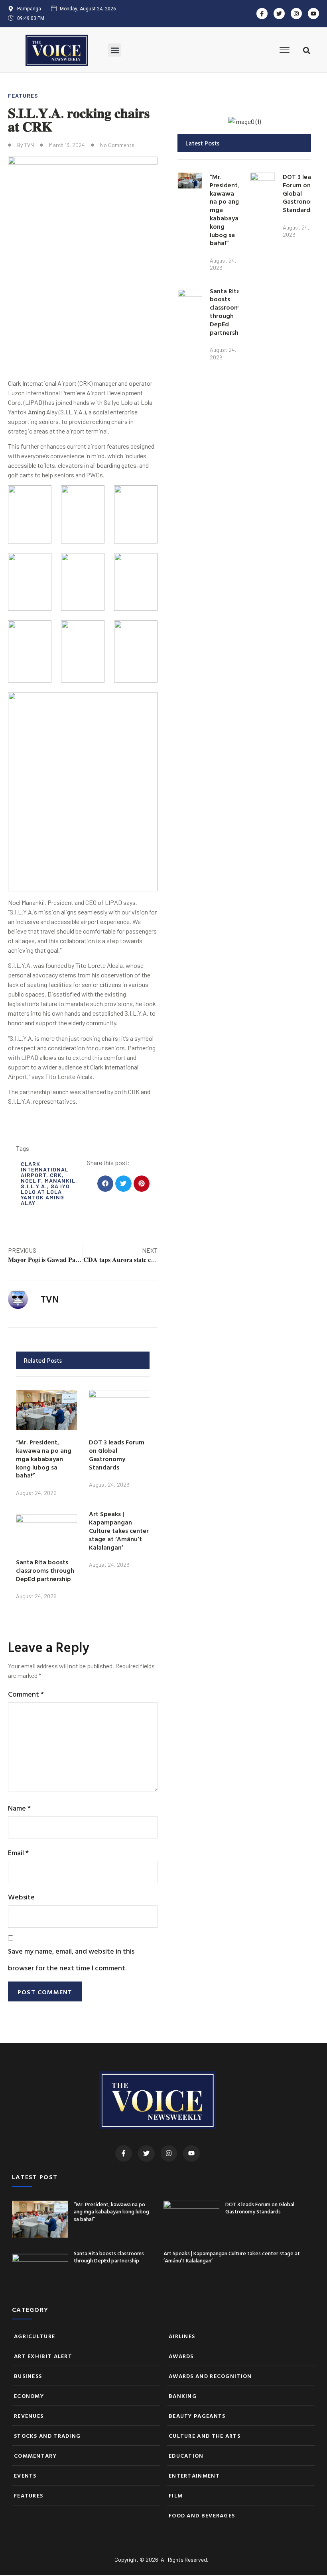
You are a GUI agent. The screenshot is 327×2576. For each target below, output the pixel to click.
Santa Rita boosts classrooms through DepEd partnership (45, 1570)
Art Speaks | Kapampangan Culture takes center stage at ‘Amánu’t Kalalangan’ (119, 1530)
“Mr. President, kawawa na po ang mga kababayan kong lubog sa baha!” (44, 1459)
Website (21, 1897)
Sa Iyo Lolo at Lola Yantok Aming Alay (45, 1194)
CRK (56, 1175)
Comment (26, 1694)
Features (23, 95)
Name (19, 1808)
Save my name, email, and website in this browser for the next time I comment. (71, 1959)
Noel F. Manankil (48, 1180)
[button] (115, 50)
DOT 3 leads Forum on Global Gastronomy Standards (117, 1454)
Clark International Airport (45, 1169)
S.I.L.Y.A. (34, 1186)
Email (18, 1853)
